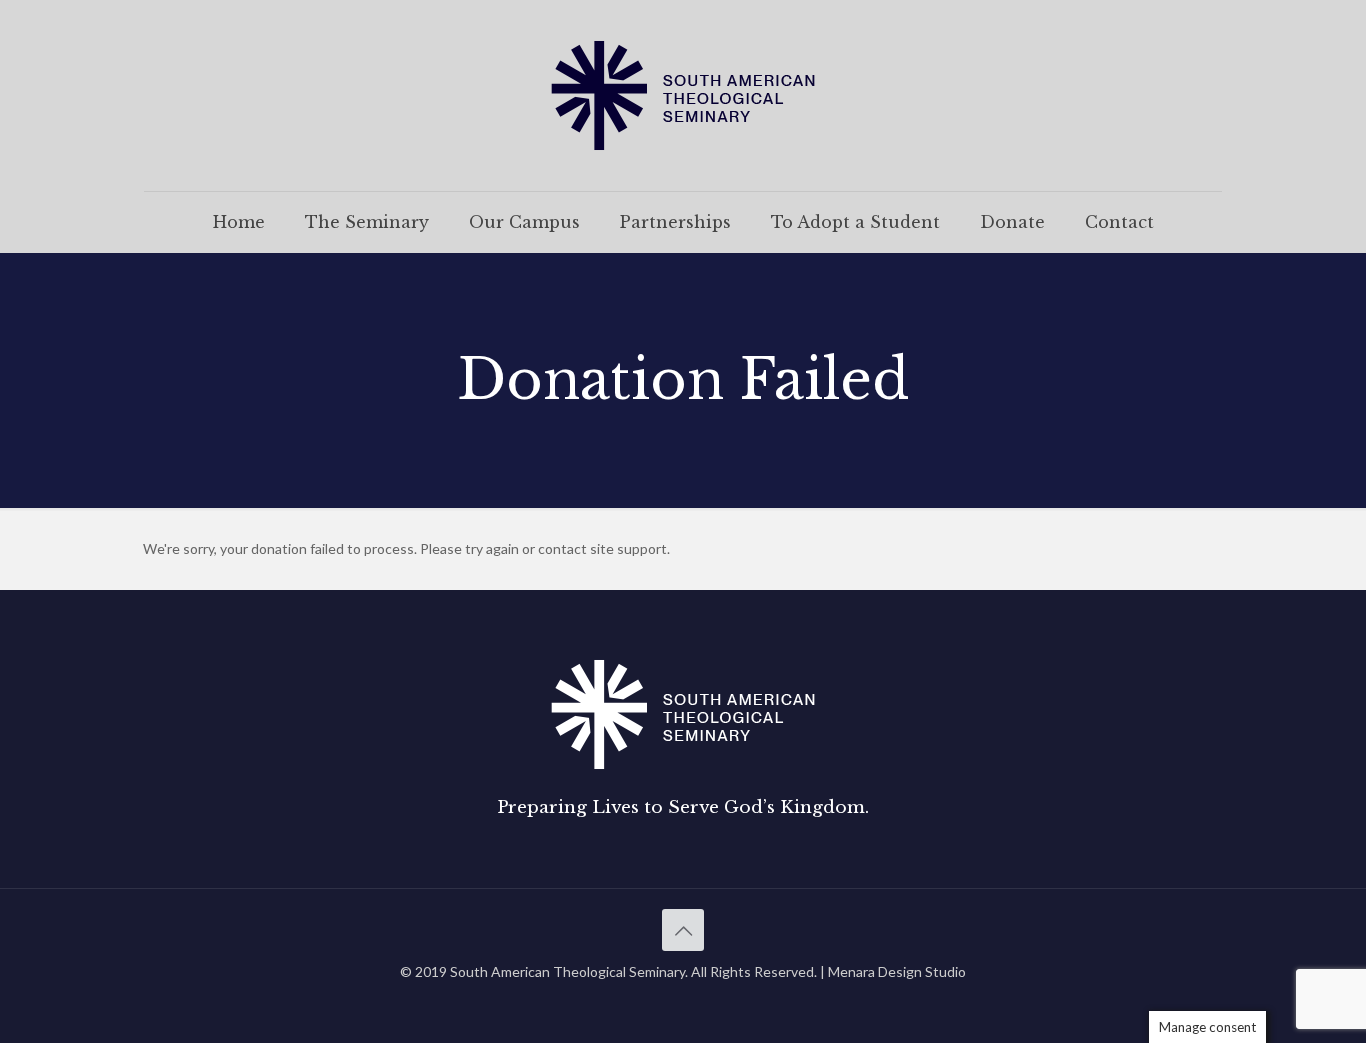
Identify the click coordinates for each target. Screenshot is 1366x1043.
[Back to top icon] (683, 930)
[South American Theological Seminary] (683, 95)
